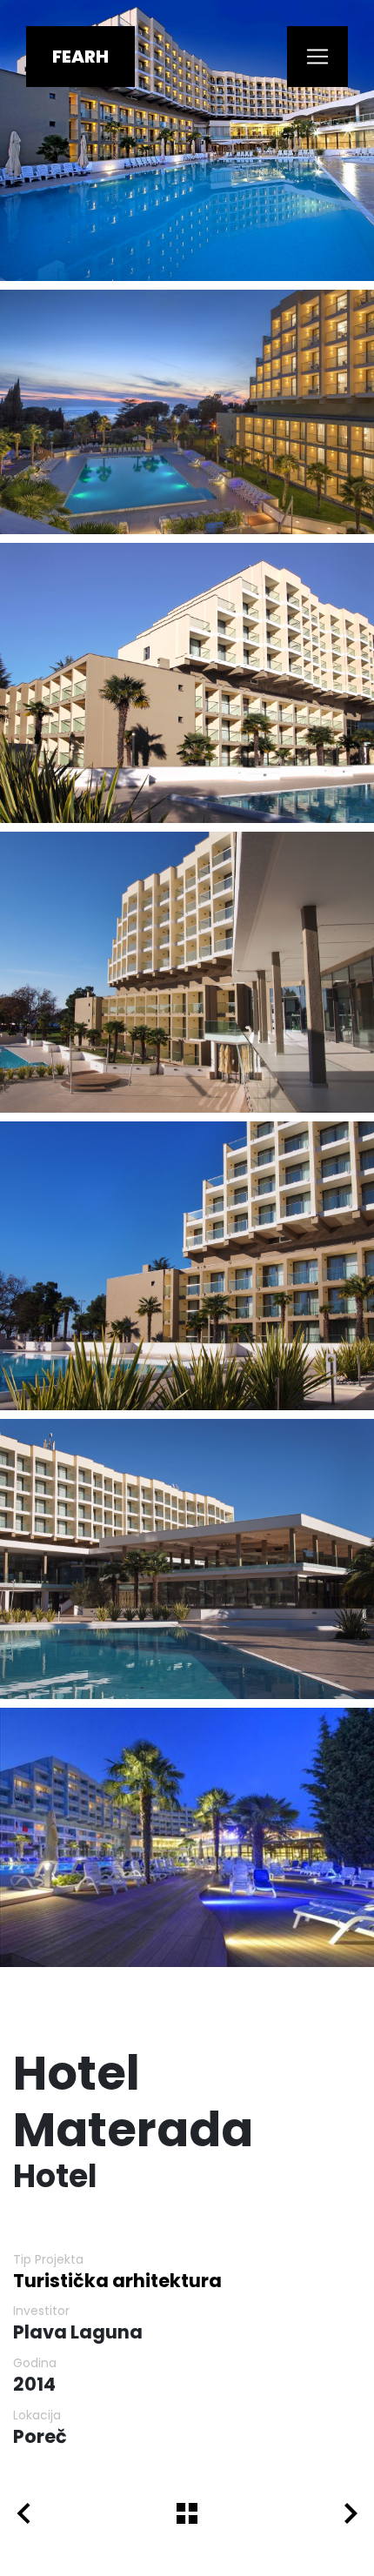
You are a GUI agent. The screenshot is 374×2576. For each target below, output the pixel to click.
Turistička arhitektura (117, 2281)
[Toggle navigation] (317, 57)
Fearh (80, 57)
